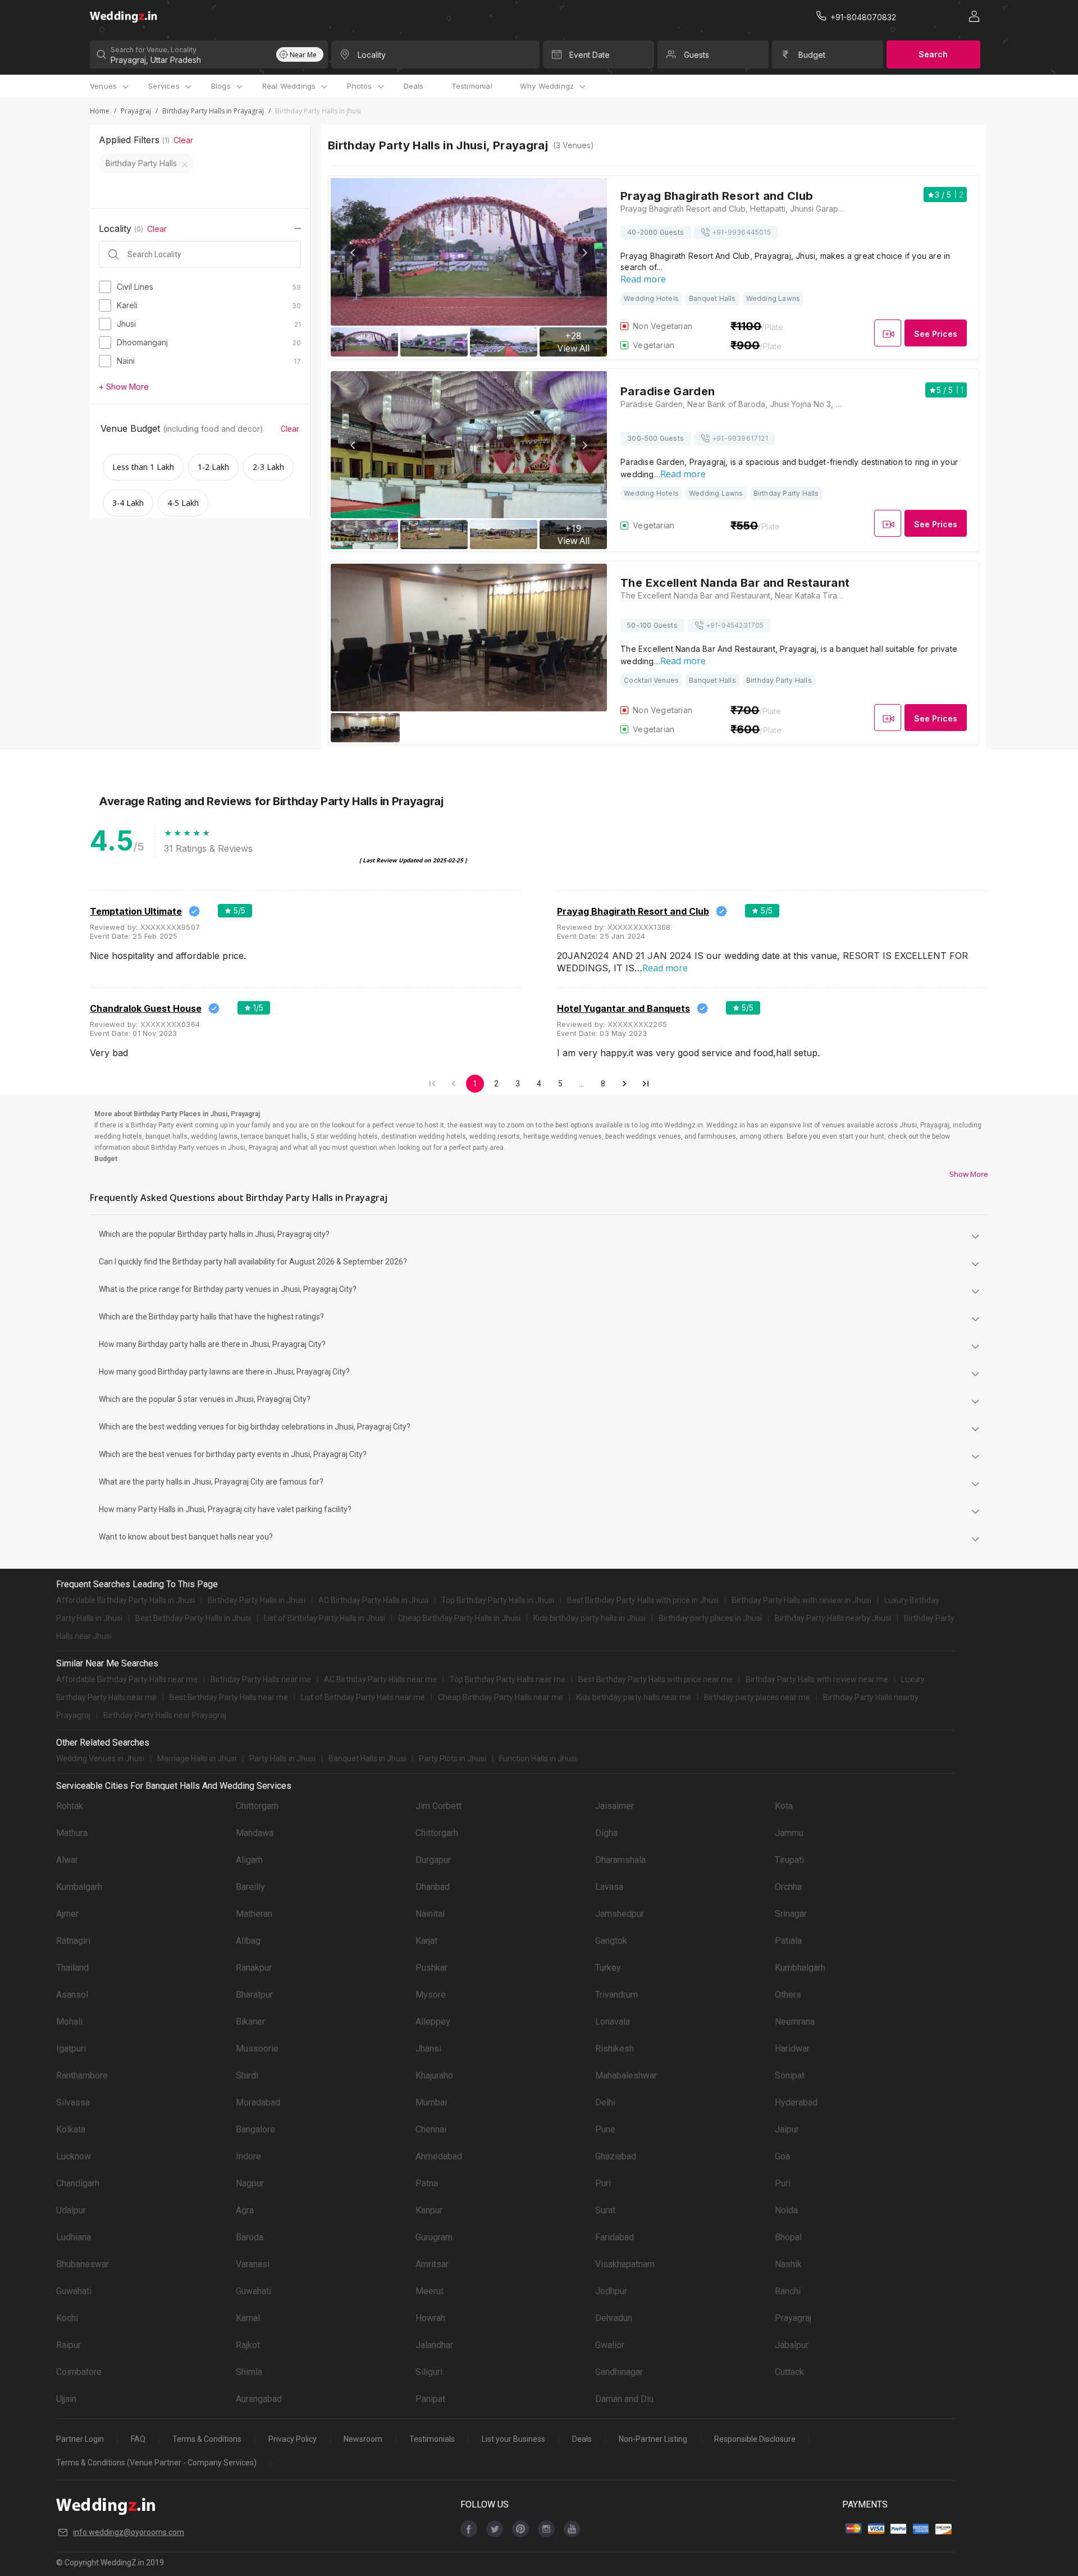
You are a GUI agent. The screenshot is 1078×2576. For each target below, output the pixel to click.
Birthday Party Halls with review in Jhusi (801, 1600)
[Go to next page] (624, 1084)
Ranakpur (254, 1968)
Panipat (430, 2399)
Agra (245, 2210)
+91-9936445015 (741, 232)
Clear (183, 140)
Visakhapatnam (625, 2264)
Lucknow (74, 2156)
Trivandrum (616, 1995)
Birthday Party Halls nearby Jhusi (833, 1618)
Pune (605, 2129)
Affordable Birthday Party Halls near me (127, 1679)
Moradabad (258, 2102)
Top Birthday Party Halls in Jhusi (498, 1600)
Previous (354, 253)
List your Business (513, 2439)
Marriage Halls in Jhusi (197, 1759)
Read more (643, 279)
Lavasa (609, 1887)
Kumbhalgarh (800, 1968)
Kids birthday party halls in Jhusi (590, 1618)
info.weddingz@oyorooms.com (129, 2532)
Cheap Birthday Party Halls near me (501, 1697)
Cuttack (789, 2372)
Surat (605, 2210)
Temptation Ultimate (136, 911)
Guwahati (74, 2291)
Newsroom (363, 2439)
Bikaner (250, 2022)
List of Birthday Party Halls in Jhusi (325, 1618)
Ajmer (67, 1914)
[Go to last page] (646, 1084)
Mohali (69, 2022)
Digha (606, 1833)
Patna (427, 2183)
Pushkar (431, 1968)
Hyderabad (796, 2102)
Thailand (72, 1968)
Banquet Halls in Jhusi (367, 1759)
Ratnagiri (73, 1941)
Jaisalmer (615, 1806)
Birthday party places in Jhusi (710, 1618)
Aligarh (249, 1860)
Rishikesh (615, 2049)
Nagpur (250, 2183)
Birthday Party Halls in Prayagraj (213, 111)
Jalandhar (434, 2345)
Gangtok (611, 1941)
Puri (603, 2183)
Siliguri (429, 2372)
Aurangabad (259, 2399)
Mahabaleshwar (626, 2075)
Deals (414, 86)
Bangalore (255, 2129)
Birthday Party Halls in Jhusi (257, 1600)
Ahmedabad (439, 2156)
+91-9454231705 (735, 625)
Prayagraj (136, 111)
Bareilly (250, 1887)
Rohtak (70, 1806)
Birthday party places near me (757, 1697)
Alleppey (433, 2022)
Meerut (430, 2291)
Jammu (789, 1833)
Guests (696, 55)
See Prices (936, 334)
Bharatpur (254, 1995)
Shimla (249, 2372)
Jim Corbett (438, 1806)
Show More (969, 1174)
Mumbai (431, 2102)
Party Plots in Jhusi (453, 1759)
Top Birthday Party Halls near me (508, 1679)
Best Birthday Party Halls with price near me (656, 1679)
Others (788, 1995)
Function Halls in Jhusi (538, 1759)
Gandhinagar (619, 2372)
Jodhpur (611, 2291)
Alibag (248, 1941)
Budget (812, 55)
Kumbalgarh (79, 1887)
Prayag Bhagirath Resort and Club (633, 911)
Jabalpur (792, 2345)
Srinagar (791, 1914)
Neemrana (795, 2022)
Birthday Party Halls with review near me (817, 1679)
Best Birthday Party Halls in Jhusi (193, 1618)
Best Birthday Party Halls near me (229, 1697)
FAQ (138, 2439)
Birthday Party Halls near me (261, 1679)
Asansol (72, 1995)
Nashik (788, 2264)
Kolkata (71, 2129)
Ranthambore (82, 2075)
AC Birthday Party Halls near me (380, 1679)
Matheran (254, 1914)
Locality (372, 55)
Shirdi (247, 2075)
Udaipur (71, 2210)
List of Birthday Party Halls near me (363, 1697)
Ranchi (788, 2291)
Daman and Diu (624, 2399)
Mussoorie (257, 2049)
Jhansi (428, 2049)
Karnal (248, 2318)
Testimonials (432, 2439)
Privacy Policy (293, 2439)
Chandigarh (78, 2183)
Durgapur (433, 1860)
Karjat (426, 1941)
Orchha (788, 1887)
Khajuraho (434, 2075)
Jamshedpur (620, 1914)
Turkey (608, 1968)
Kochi (67, 2318)
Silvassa (73, 2102)
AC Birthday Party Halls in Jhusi (373, 1600)
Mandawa (255, 1833)
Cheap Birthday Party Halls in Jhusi (459, 1618)
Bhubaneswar (83, 2264)
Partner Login (80, 2439)
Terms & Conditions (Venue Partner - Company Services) (156, 2463)
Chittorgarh (257, 1806)
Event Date (590, 55)
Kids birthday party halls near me (634, 1697)
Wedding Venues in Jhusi (100, 1759)
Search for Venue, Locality (154, 50)
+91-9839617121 (740, 438)
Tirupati (789, 1860)
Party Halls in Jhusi (282, 1759)
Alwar (67, 1860)
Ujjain (66, 2399)
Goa (782, 2156)
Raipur (68, 2345)
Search (933, 54)
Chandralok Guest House (146, 1008)
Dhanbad (433, 1887)
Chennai (431, 2129)
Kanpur (429, 2210)
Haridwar (792, 2049)
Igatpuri (71, 2049)
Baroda (250, 2237)
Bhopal (788, 2237)
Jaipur (787, 2129)
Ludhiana (74, 2237)
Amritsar (432, 2264)
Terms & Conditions (207, 2439)
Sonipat (790, 2075)
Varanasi (253, 2264)
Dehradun (614, 2318)
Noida (786, 2210)
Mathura (72, 1833)
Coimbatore (79, 2372)
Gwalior (610, 2345)
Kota (784, 1806)
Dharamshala (620, 1860)
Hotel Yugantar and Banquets (623, 1008)
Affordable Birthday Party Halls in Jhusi (125, 1600)
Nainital (430, 1914)
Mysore (431, 1995)
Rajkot (248, 2345)
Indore (248, 2156)
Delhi (605, 2102)
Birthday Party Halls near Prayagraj (165, 1715)
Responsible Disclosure (755, 2439)
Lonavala (613, 2022)
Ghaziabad (616, 2156)
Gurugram (434, 2237)
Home (100, 111)
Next (584, 253)
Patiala (788, 1941)
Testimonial (472, 86)
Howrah (430, 2318)
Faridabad (615, 2237)
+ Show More (124, 387)
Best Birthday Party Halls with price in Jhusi (643, 1600)
